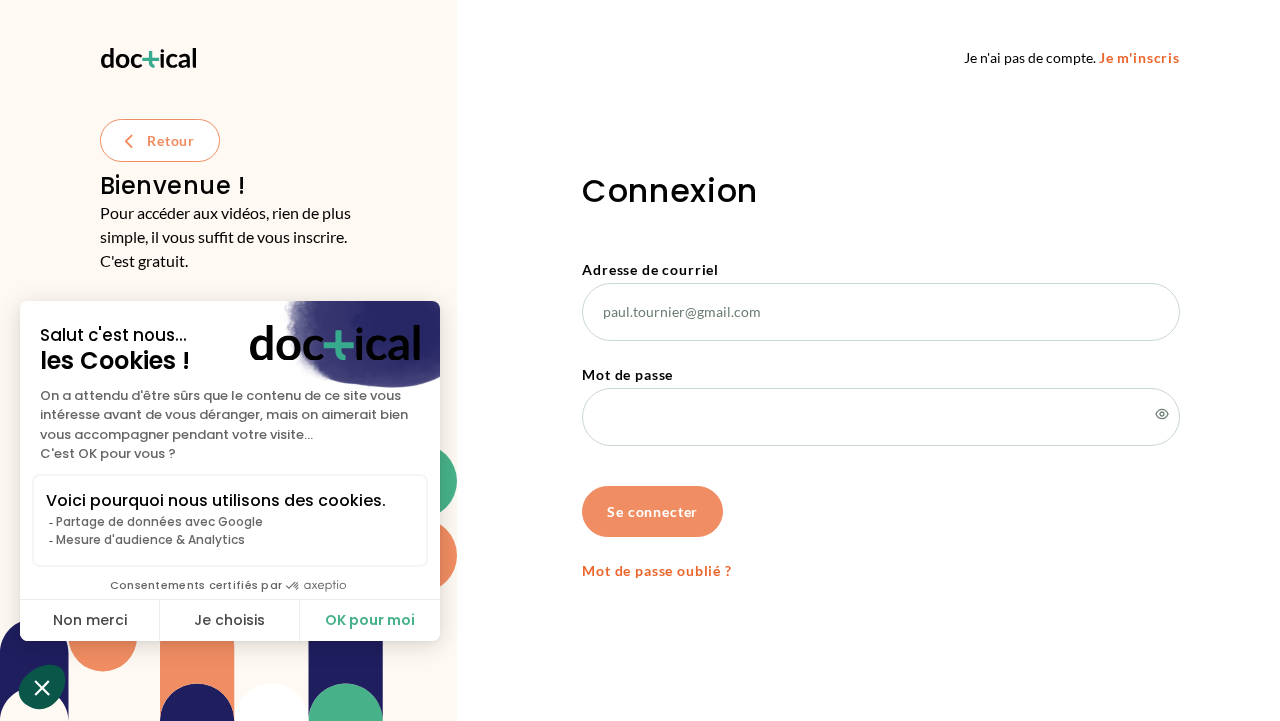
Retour (171, 140)
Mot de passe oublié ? (657, 570)
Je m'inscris (1139, 57)
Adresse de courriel (650, 269)
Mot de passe (627, 374)
